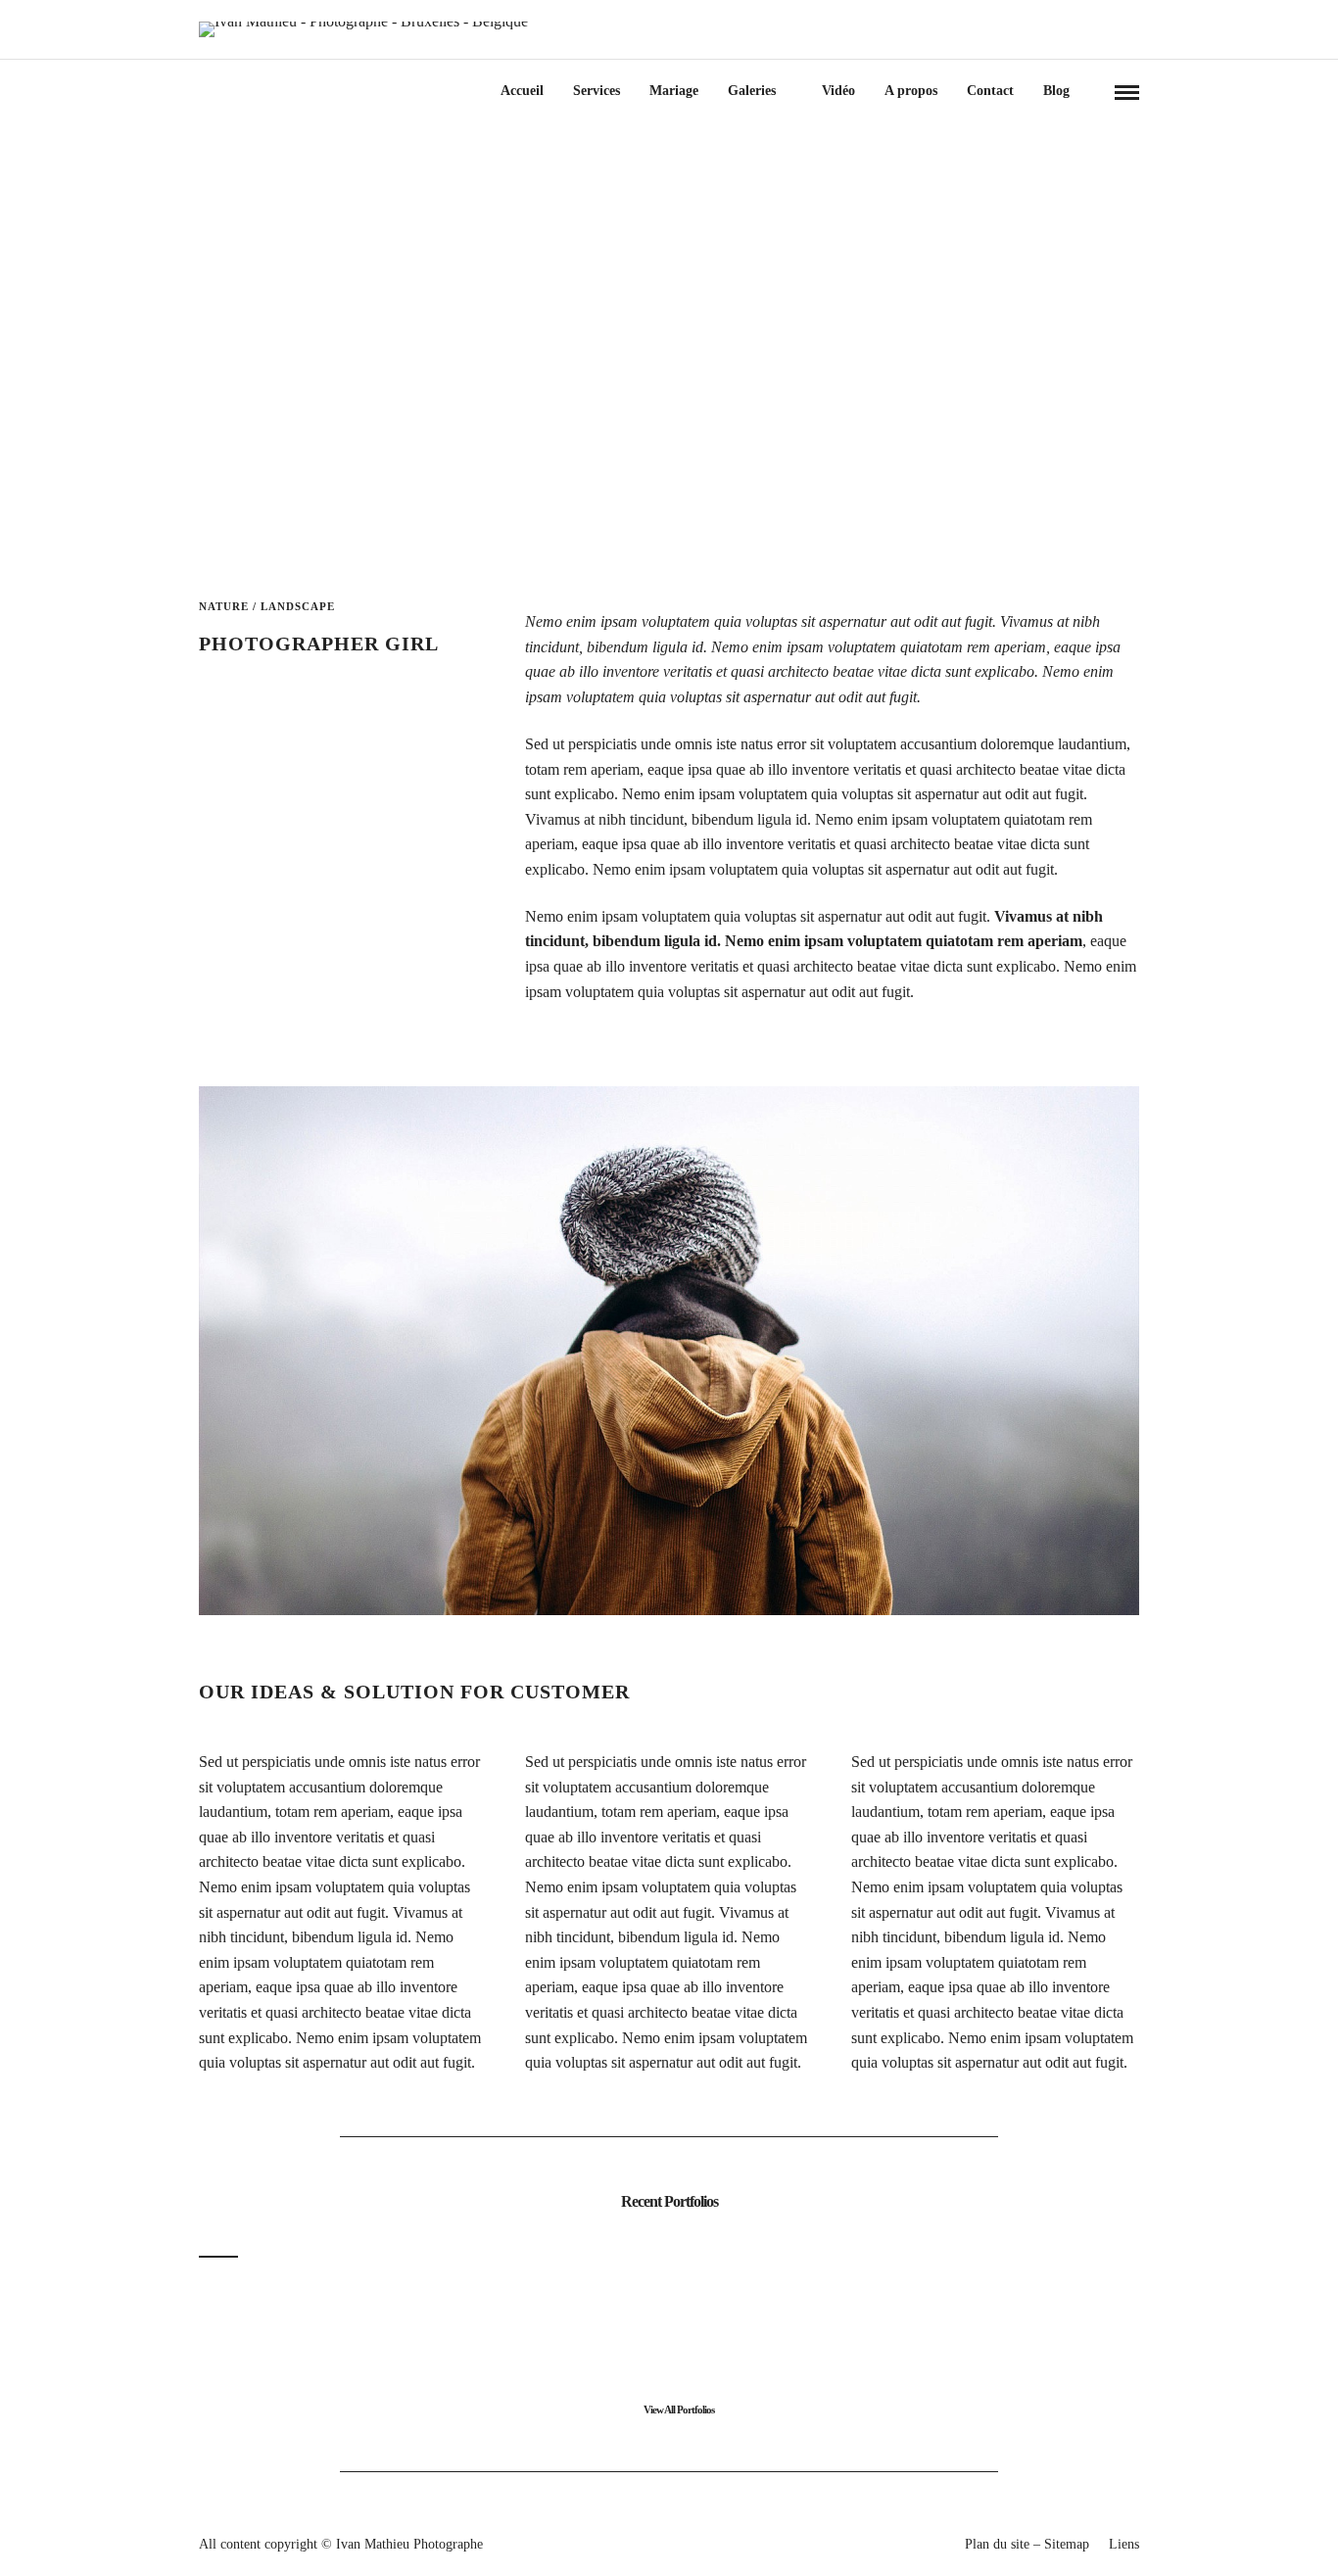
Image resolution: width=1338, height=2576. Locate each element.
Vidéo (838, 91)
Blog (1056, 91)
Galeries (752, 91)
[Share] (1094, 93)
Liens (1124, 2544)
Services (597, 91)
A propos (911, 91)
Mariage (674, 91)
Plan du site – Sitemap (1027, 2544)
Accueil (522, 91)
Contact (990, 91)
